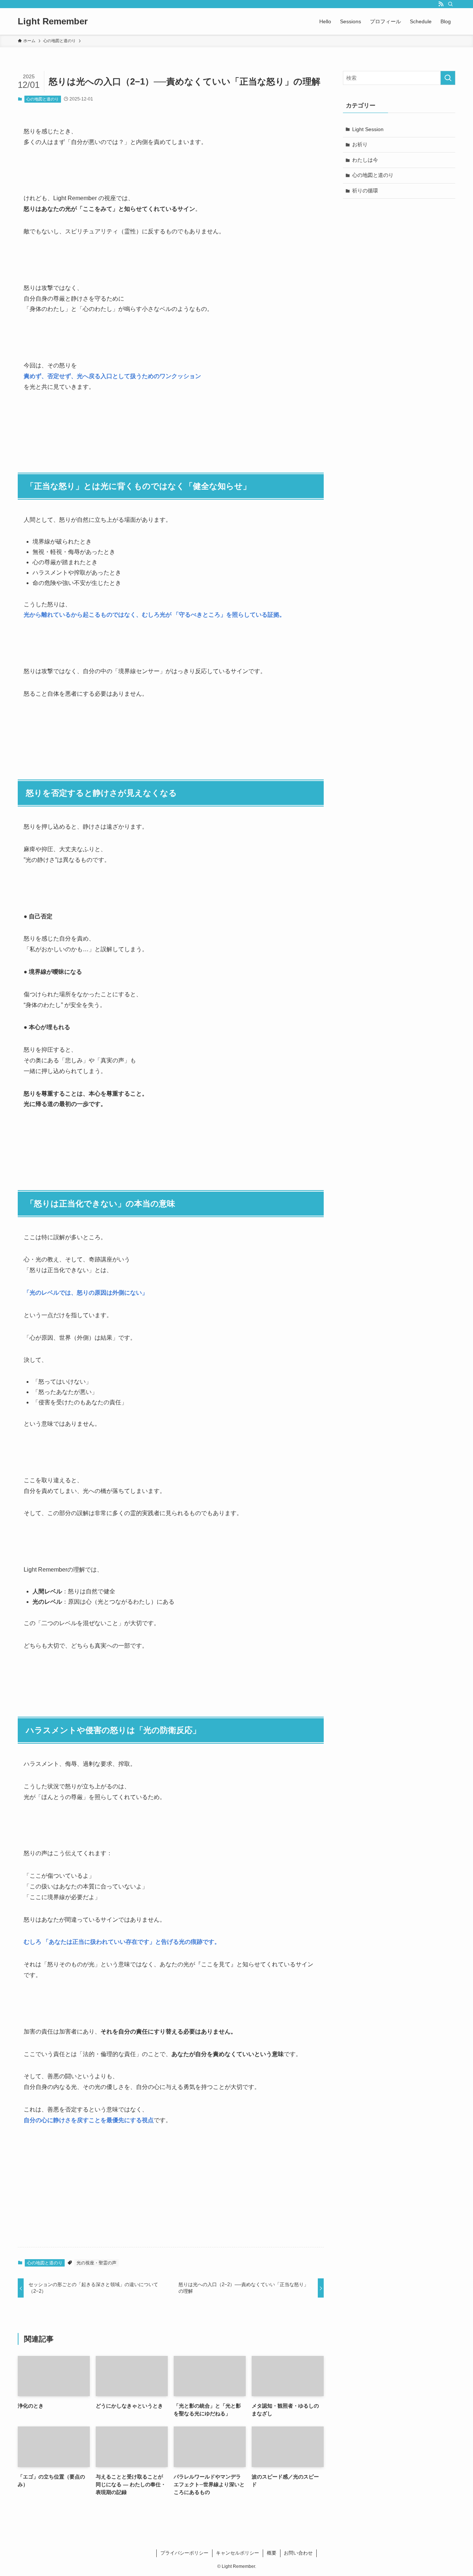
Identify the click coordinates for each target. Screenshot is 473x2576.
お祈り (360, 144)
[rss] (441, 4)
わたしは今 (365, 160)
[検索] (450, 4)
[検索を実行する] (448, 78)
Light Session (368, 129)
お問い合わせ (298, 2553)
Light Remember (53, 21)
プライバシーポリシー (184, 2553)
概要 (272, 2553)
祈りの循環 (365, 191)
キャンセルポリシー (237, 2553)
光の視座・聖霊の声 (96, 2263)
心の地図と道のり (42, 99)
